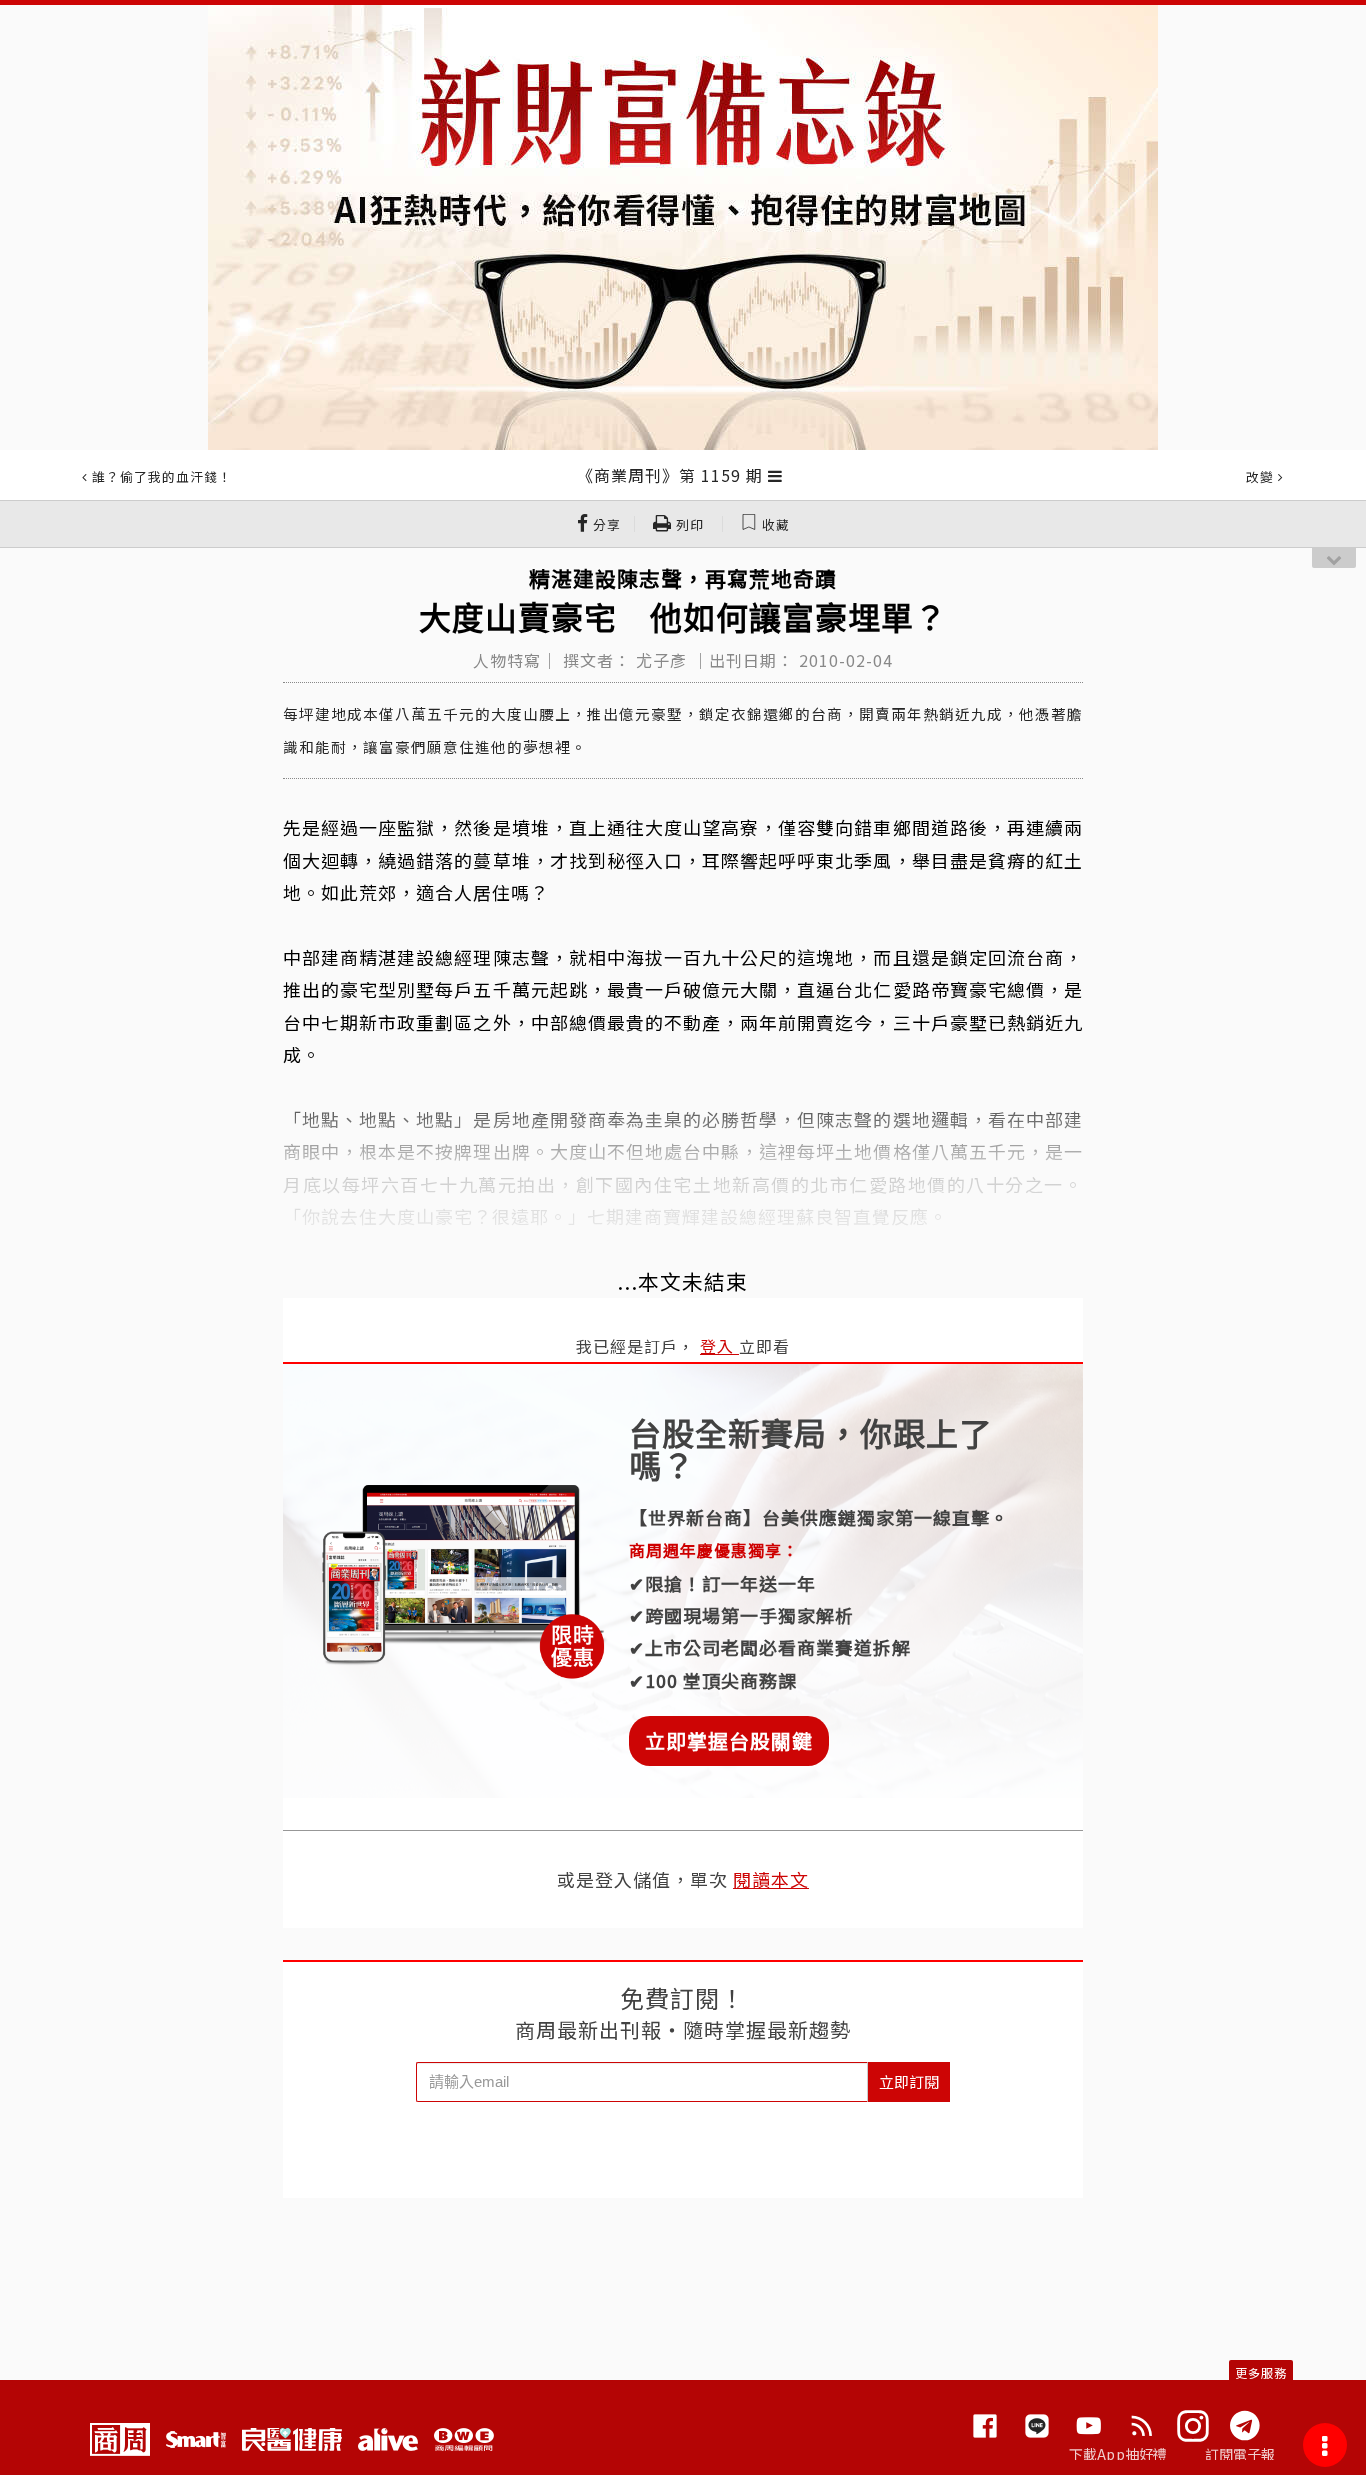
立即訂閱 (909, 2081)
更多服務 (1261, 2372)
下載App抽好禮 (1118, 2454)
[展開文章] (775, 475)
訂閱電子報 (1240, 2454)
